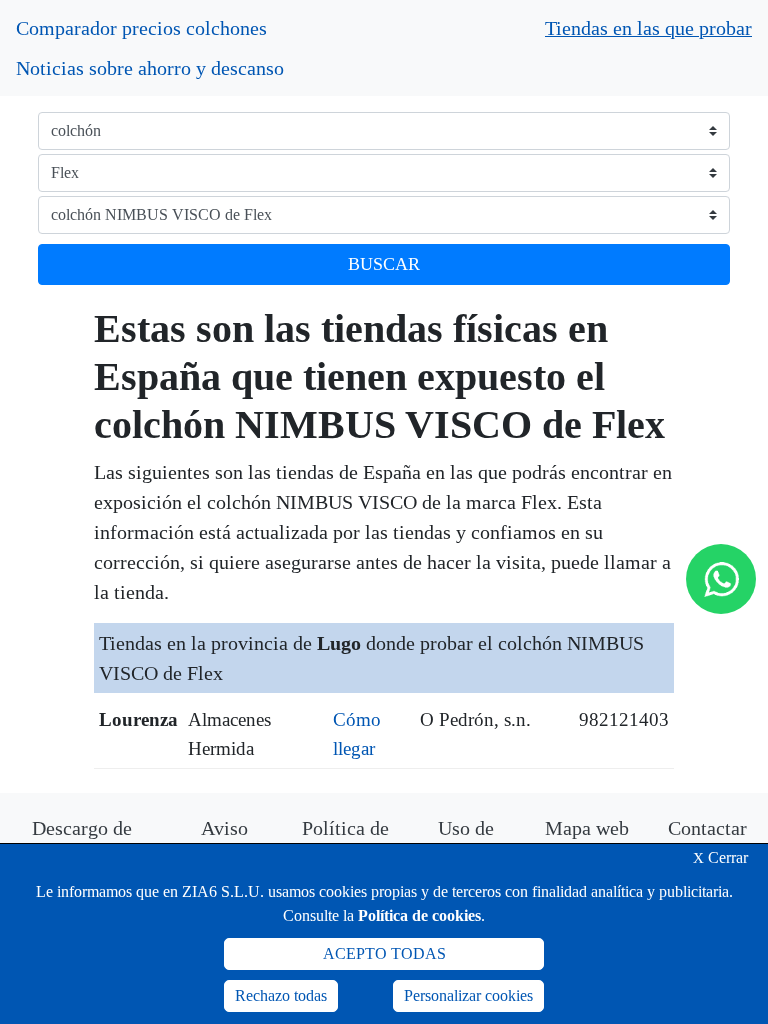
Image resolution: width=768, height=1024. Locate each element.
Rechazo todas (281, 995)
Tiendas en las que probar (648, 28)
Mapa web (587, 828)
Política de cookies (419, 915)
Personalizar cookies (468, 995)
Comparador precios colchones (141, 28)
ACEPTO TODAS (384, 953)
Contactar (707, 828)
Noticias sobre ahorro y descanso (150, 68)
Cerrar (720, 857)
